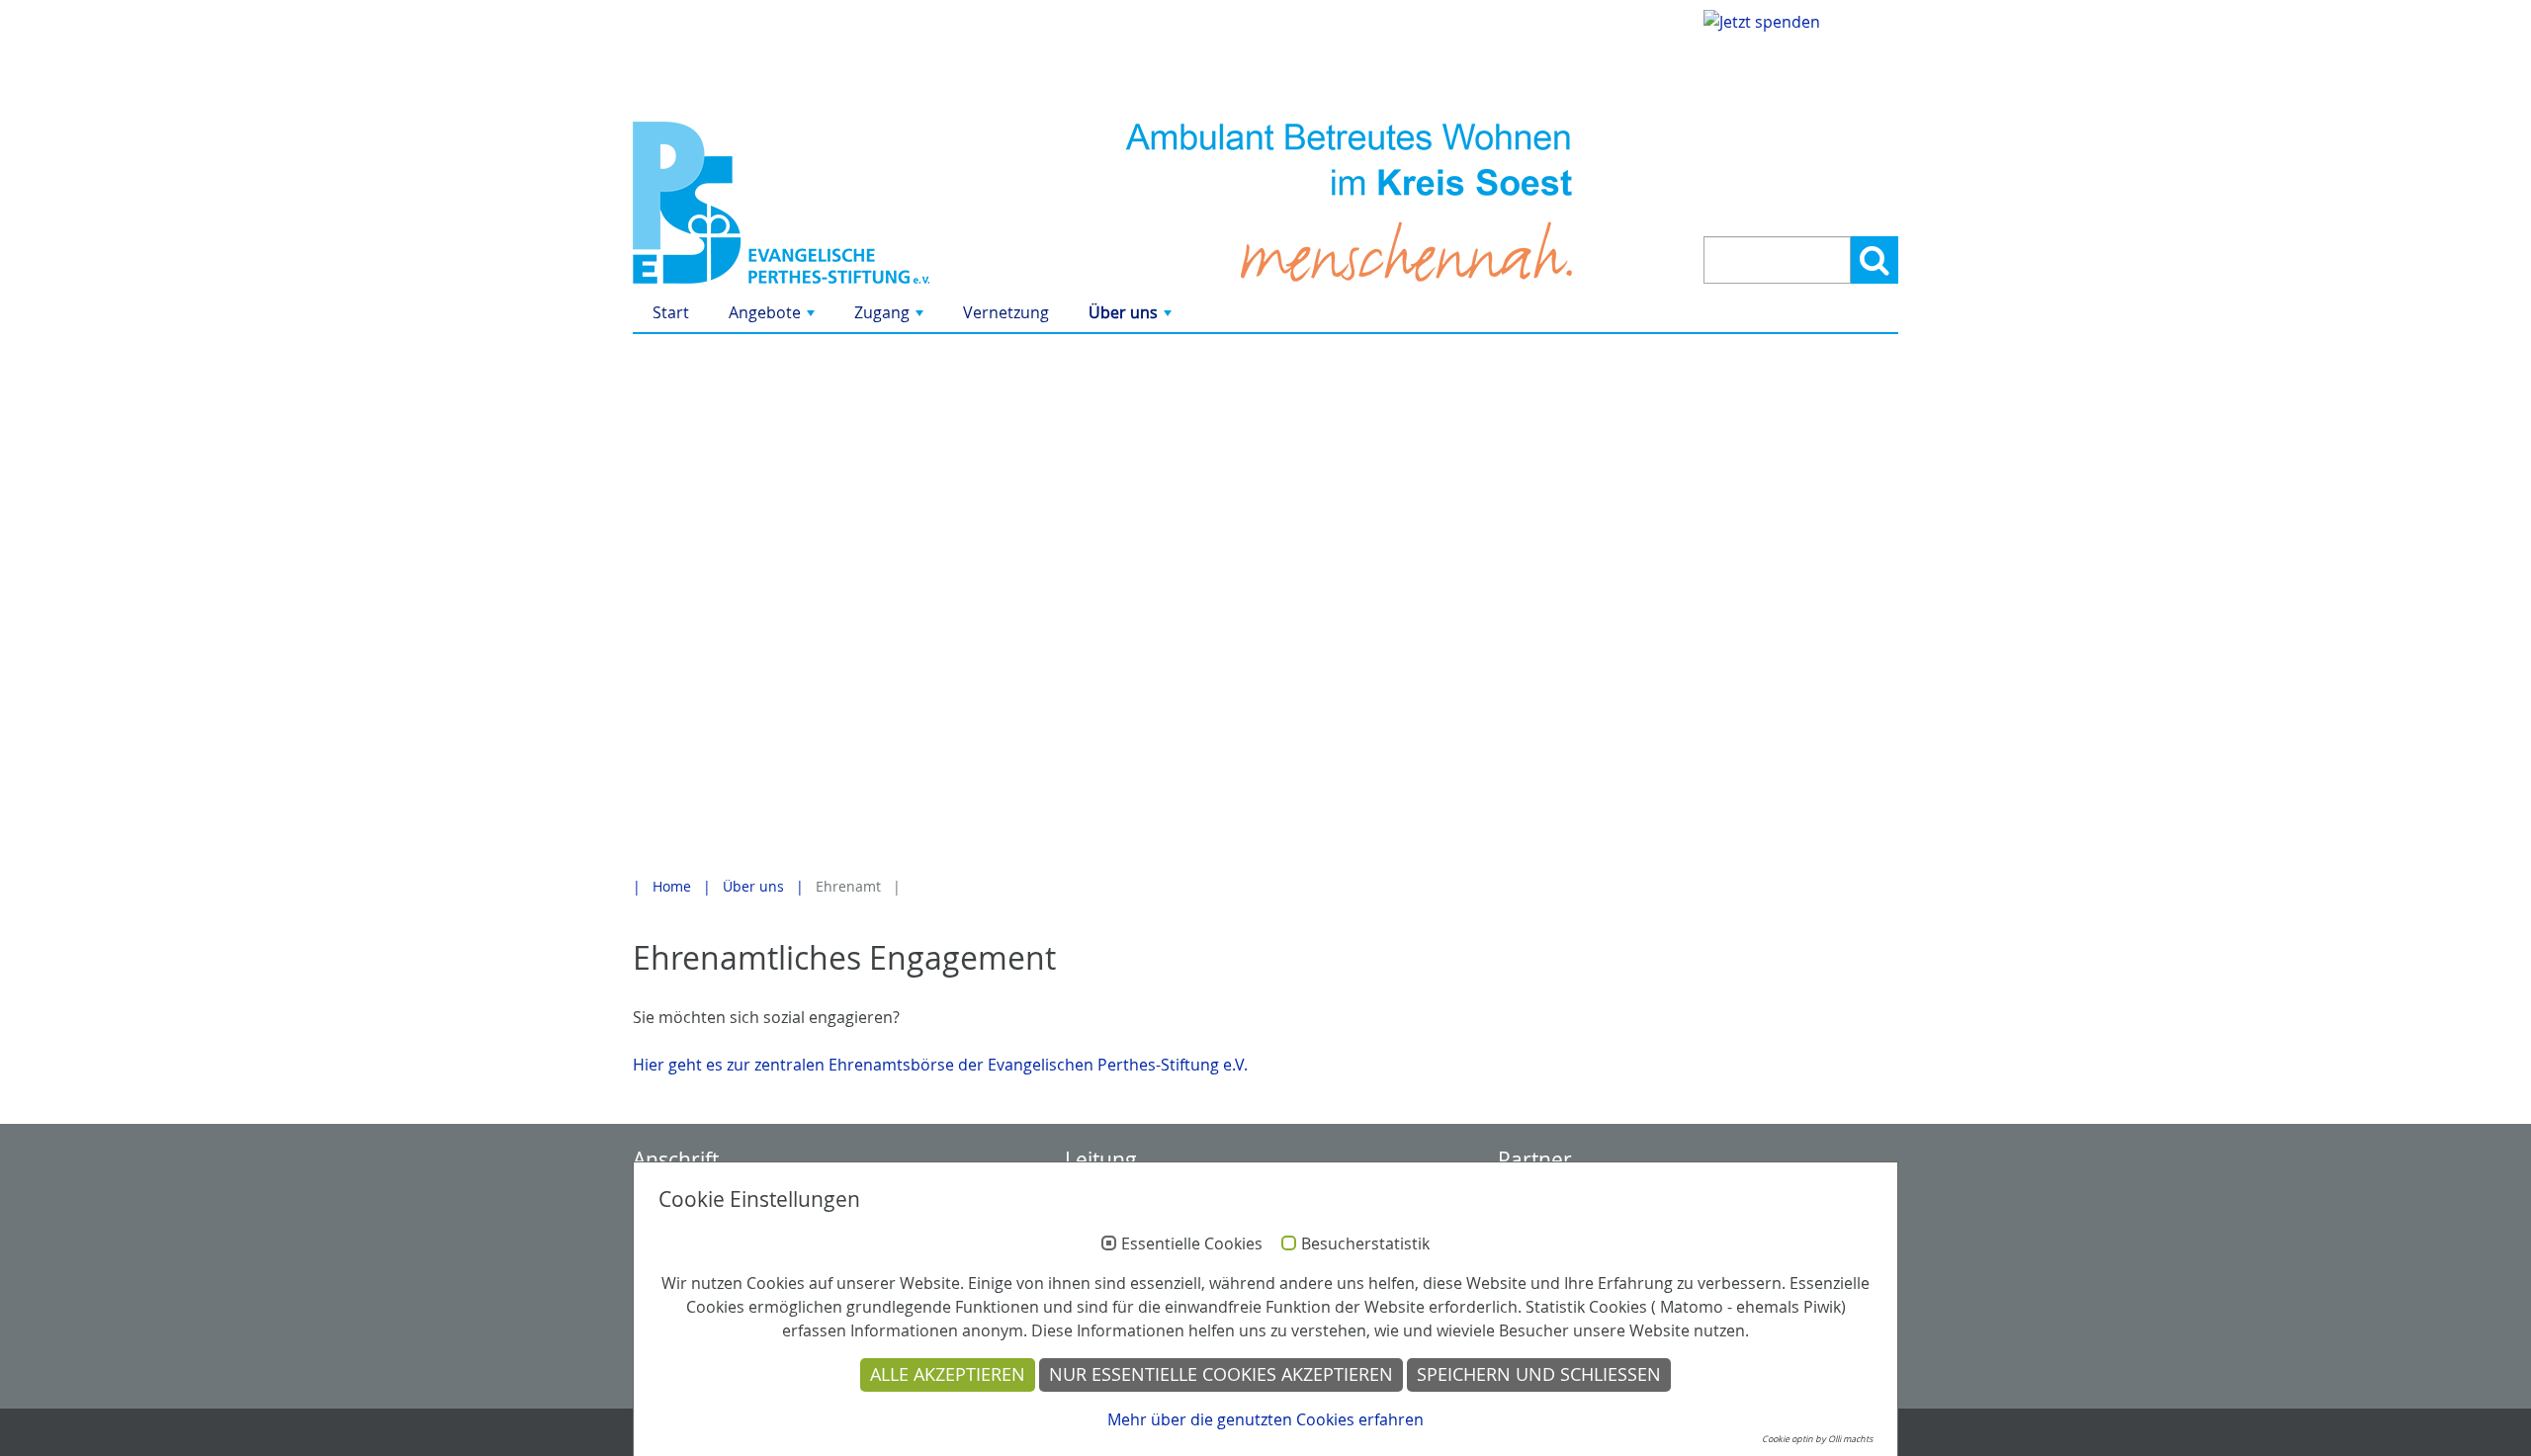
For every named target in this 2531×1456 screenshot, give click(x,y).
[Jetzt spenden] (1801, 107)
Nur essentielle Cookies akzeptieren (1221, 1374)
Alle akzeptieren (948, 1374)
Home (672, 886)
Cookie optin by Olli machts (1817, 1439)
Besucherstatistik (1365, 1244)
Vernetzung (1006, 312)
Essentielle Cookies (1192, 1244)
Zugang (891, 317)
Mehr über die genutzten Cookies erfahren (1265, 1419)
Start (671, 312)
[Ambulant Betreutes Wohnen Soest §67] (833, 203)
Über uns (1132, 317)
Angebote (774, 317)
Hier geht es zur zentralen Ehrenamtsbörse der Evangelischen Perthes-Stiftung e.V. (940, 1065)
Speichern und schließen (1539, 1374)
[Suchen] (1875, 260)
